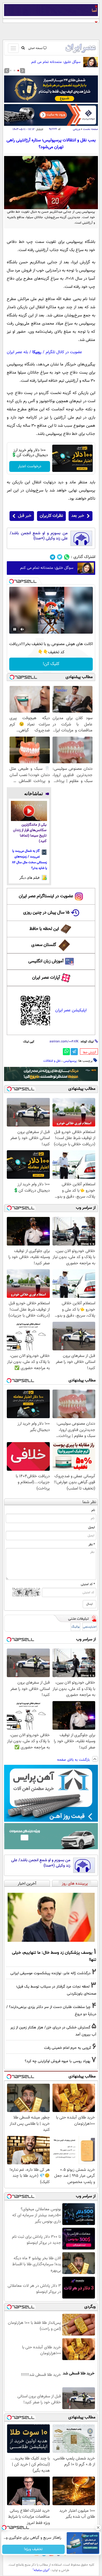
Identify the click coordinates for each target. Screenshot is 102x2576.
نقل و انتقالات (52, 1061)
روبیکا (37, 352)
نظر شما (89, 1502)
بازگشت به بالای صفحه (74, 1760)
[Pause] (15, 629)
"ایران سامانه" (41, 2570)
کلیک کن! (51, 664)
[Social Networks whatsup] (67, 557)
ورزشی (76, 129)
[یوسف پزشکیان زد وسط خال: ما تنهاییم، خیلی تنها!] (51, 1917)
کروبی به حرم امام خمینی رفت (68, 2048)
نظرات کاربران (51, 516)
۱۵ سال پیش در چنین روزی (46, 913)
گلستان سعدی (44, 945)
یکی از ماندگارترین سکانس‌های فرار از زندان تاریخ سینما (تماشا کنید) (30, 833)
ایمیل (92, 1527)
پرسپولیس (70, 1061)
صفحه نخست (90, 129)
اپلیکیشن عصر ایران (71, 1010)
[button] (18, 71)
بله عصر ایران (17, 352)
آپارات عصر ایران (46, 978)
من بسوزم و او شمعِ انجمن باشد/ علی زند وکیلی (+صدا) (39, 536)
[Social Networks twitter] (60, 557)
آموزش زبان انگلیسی (46, 961)
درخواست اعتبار (30, 466)
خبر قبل (25, 516)
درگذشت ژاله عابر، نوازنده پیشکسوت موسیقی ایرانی (50, 1973)
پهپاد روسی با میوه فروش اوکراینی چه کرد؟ (58, 2061)
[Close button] (98, 2528)
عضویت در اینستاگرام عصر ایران (46, 896)
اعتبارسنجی (90, 1627)
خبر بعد (78, 516)
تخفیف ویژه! (33, 2549)
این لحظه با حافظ (44, 929)
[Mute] (22, 629)
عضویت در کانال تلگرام (64, 352)
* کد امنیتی (88, 1584)
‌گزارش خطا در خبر (89, 1052)
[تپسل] (11, 581)
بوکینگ (75, 1627)
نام (93, 1510)
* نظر (92, 1545)
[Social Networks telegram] (53, 557)
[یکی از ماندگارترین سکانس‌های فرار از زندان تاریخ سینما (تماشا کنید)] (29, 811)
